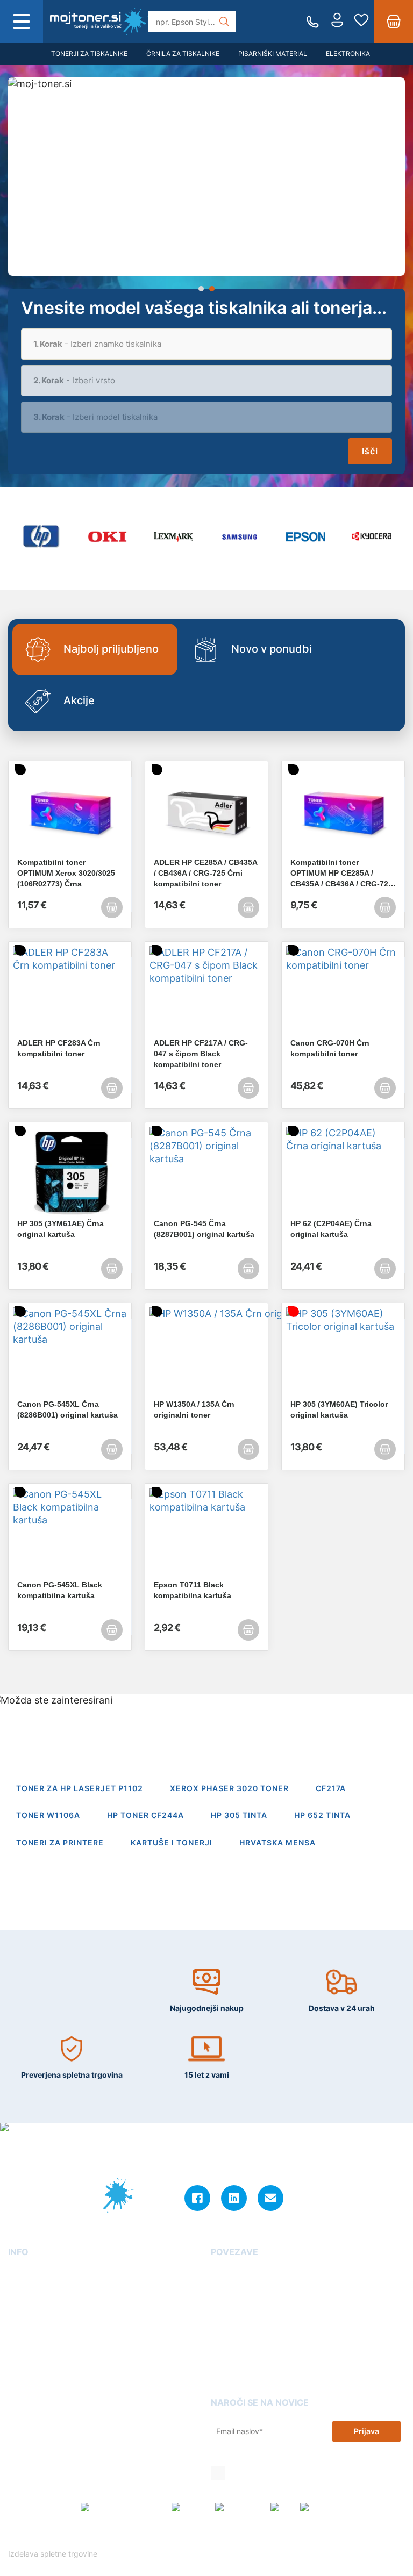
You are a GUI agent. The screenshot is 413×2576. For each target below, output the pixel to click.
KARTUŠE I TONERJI (172, 1842)
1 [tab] (201, 289)
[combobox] (206, 344)
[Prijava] (337, 22)
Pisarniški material (273, 53)
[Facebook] (197, 2198)
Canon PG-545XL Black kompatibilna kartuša (60, 1590)
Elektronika (348, 53)
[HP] (41, 537)
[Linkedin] (234, 2198)
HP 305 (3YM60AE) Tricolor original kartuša (339, 1409)
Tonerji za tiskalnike (89, 53)
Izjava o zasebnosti (43, 2334)
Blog (219, 2273)
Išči (370, 451)
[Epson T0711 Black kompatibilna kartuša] (206, 1534)
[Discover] (320, 2508)
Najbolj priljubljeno (111, 649)
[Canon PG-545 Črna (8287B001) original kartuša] (206, 1172)
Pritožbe (226, 2334)
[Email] (270, 2198)
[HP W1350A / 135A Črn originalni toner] (206, 1353)
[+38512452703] (313, 22)
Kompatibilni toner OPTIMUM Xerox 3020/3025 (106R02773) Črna (66, 873)
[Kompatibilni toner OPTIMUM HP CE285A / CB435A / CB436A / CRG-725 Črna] (343, 811)
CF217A (331, 1788)
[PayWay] (190, 2508)
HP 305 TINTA (239, 1815)
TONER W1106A (48, 1815)
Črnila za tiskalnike (183, 53)
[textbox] (206, 344)
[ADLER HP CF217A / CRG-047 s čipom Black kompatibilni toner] (206, 992)
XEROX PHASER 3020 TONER (229, 1788)
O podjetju (27, 2273)
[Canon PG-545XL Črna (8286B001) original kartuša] (70, 1353)
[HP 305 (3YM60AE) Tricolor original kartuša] (343, 1353)
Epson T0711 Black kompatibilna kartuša (193, 1590)
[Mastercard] (240, 2508)
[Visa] (282, 2508)
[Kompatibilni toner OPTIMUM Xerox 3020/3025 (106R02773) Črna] (70, 811)
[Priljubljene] (361, 22)
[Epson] (306, 537)
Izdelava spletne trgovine (54, 2554)
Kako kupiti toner (242, 2304)
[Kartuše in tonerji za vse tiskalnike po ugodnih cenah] (99, 22)
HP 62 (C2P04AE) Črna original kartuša (331, 1229)
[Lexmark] (173, 537)
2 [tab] (212, 289)
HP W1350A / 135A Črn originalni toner (194, 1409)
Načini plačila (33, 2381)
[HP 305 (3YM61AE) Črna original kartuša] (70, 1172)
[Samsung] (240, 537)
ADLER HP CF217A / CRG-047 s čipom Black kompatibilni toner (201, 1054)
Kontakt (22, 2288)
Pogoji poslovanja (41, 2319)
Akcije (79, 700)
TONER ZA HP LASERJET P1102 (80, 1788)
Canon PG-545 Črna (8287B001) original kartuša (204, 1229)
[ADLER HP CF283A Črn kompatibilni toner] (70, 992)
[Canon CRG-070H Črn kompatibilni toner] (343, 992)
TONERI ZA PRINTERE (60, 1842)
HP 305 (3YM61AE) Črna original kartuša (60, 1229)
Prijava (366, 2431)
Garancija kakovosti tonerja (261, 2288)
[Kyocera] (372, 537)
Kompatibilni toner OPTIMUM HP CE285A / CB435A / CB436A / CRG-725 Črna (341, 874)
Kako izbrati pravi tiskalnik (259, 2319)
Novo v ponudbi (272, 649)
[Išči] (224, 22)
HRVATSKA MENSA (277, 1842)
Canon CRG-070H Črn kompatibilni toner (330, 1048)
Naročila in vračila (41, 2365)
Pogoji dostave (35, 2304)
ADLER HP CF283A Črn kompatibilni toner (59, 1048)
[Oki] (107, 537)
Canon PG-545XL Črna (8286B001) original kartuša (67, 1409)
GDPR (19, 2350)
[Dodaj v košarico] (112, 907)
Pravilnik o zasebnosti (285, 2536)
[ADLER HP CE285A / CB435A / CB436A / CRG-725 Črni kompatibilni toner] (206, 811)
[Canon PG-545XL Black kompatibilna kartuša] (70, 1534)
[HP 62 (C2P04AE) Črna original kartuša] (343, 1172)
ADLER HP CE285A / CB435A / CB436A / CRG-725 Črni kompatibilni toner (205, 873)
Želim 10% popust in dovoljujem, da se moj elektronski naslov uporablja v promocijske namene (310, 2474)
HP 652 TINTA (322, 1815)
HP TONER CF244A (145, 1815)
